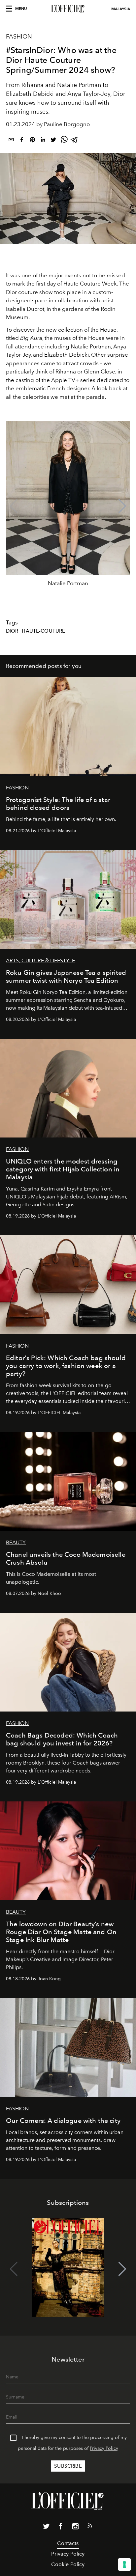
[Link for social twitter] (46, 2528)
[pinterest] (32, 141)
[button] (122, 506)
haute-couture (43, 631)
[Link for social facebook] (61, 2528)
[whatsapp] (64, 141)
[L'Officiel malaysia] (68, 9)
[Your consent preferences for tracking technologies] (124, 2564)
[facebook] (22, 141)
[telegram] (75, 141)
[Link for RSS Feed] (90, 2527)
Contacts (68, 2543)
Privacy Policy (104, 2448)
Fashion (19, 37)
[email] (11, 141)
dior (12, 631)
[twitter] (53, 141)
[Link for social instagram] (75, 2528)
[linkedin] (43, 141)
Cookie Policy (68, 2564)
